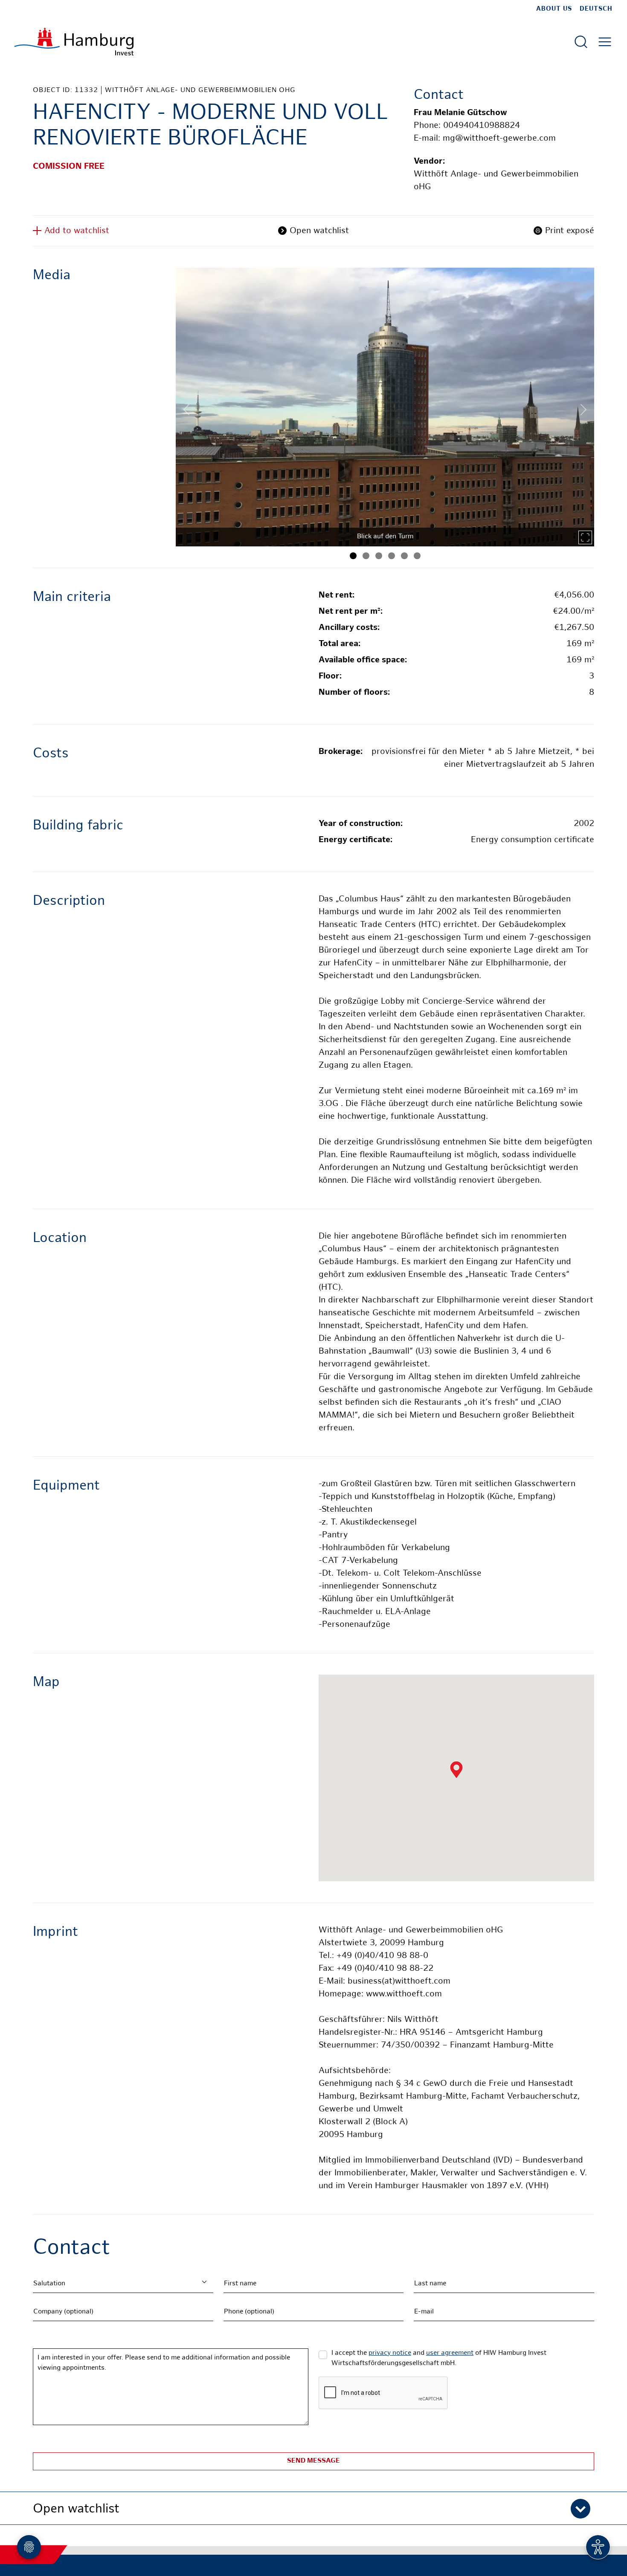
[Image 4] (392, 556)
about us (554, 9)
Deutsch (596, 9)
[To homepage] (74, 42)
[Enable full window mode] (585, 537)
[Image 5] (404, 556)
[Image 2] (366, 556)
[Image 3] (379, 556)
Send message (313, 2461)
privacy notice (390, 2353)
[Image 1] (353, 556)
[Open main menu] (605, 42)
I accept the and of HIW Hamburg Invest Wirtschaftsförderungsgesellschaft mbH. (439, 2358)
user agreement (450, 2353)
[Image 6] (417, 556)
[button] (313, 2508)
